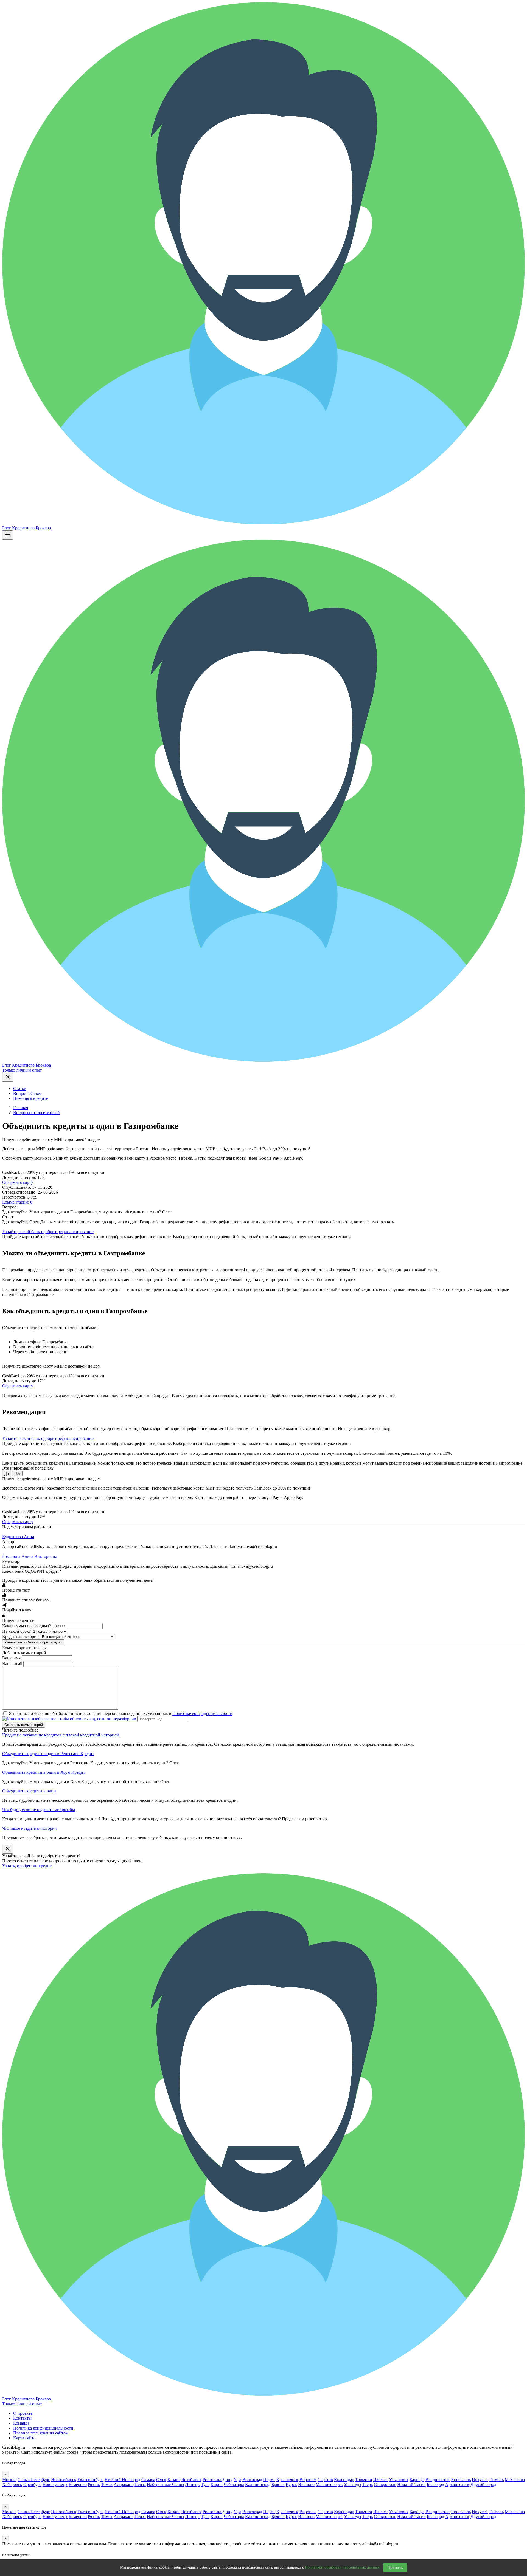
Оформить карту (18, 1182)
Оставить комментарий (24, 1725)
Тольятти (364, 2480)
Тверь (367, 2485)
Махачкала (515, 2480)
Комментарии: (17, 1202)
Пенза (140, 2485)
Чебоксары (234, 2485)
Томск (107, 2485)
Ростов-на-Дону (218, 2480)
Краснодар (344, 2480)
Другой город (483, 2485)
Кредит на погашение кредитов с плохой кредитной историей (61, 1735)
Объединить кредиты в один (29, 1791)
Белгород (435, 2485)
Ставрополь (385, 2485)
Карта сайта (24, 2438)
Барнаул (417, 2480)
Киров (217, 2485)
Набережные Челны (166, 2485)
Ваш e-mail (12, 1664)
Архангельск (457, 2485)
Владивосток (438, 2480)
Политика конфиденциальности (43, 2428)
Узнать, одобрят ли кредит (27, 1866)
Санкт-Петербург (34, 2480)
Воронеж (308, 2480)
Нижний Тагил (411, 2485)
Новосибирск (64, 2480)
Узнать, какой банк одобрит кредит (33, 1642)
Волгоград (252, 2480)
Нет (17, 1474)
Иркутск (480, 2480)
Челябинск (191, 2480)
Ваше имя (11, 1658)
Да (7, 1474)
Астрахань (124, 2485)
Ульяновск (399, 2480)
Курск (291, 2485)
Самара (148, 2480)
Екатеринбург (90, 2480)
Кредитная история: (21, 1636)
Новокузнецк (55, 2485)
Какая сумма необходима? (26, 1626)
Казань (174, 2480)
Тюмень (496, 2480)
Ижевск (381, 2480)
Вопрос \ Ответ (27, 1093)
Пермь (269, 2480)
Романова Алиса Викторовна (30, 1556)
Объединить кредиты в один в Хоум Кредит (44, 1772)
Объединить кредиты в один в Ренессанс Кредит (48, 1754)
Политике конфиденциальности (202, 1714)
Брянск (278, 2485)
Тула (205, 2485)
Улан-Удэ (352, 2485)
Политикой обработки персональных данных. (343, 2567)
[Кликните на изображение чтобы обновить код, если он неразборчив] (69, 1719)
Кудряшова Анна (18, 1537)
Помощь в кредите (31, 1098)
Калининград (258, 2485)
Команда (21, 2423)
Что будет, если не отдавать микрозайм (39, 1810)
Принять (395, 2567)
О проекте (23, 2413)
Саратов (325, 2480)
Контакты (22, 2418)
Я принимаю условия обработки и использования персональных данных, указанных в (121, 1714)
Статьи (20, 1088)
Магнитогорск (329, 2485)
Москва (9, 2480)
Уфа (237, 2480)
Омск (161, 2480)
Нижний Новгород (122, 2480)
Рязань (94, 2485)
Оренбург (32, 2485)
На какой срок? (16, 1631)
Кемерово (78, 2485)
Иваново (306, 2485)
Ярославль (461, 2480)
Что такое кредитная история (29, 1828)
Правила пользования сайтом (41, 2433)
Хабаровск (12, 2485)
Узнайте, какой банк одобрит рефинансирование (48, 1232)
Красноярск (287, 2480)
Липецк (193, 2485)
